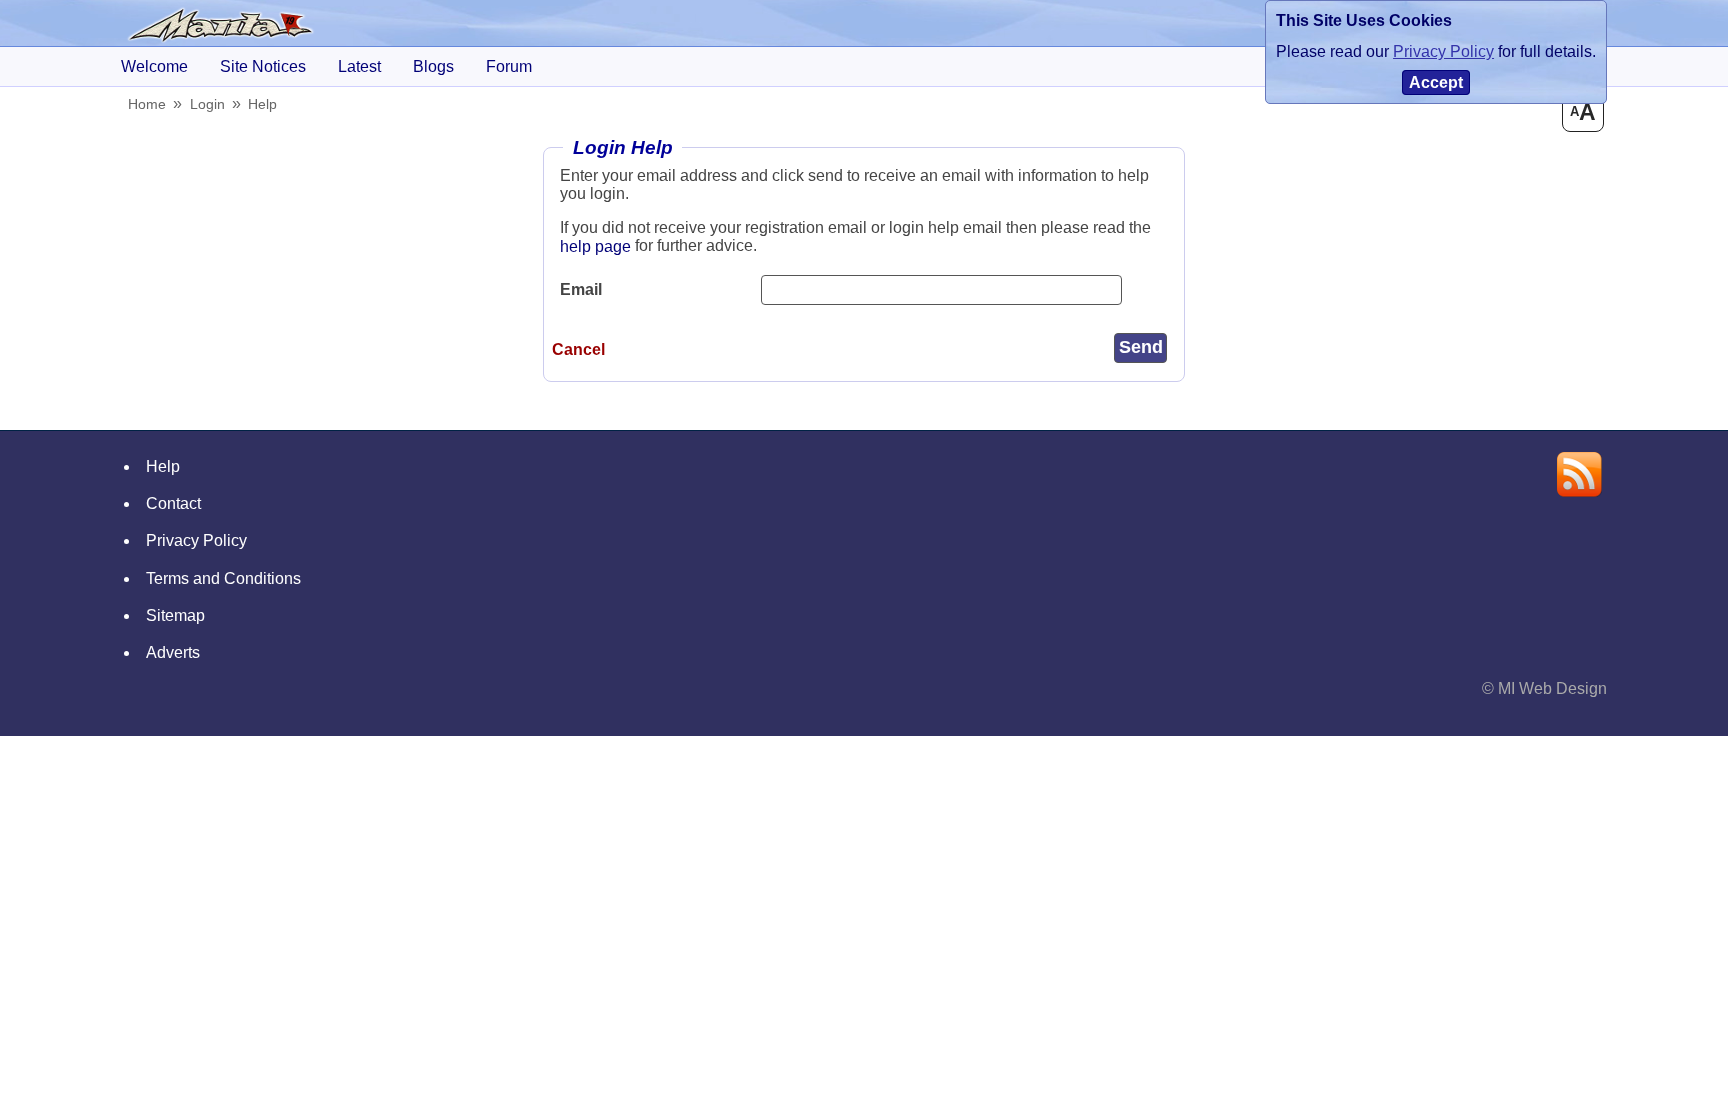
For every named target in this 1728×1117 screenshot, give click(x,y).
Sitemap (175, 615)
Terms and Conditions (223, 578)
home (147, 104)
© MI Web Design (1544, 688)
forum (509, 66)
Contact (173, 503)
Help (262, 104)
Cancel (578, 349)
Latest (359, 66)
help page (595, 246)
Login (207, 104)
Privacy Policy (196, 540)
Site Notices (263, 66)
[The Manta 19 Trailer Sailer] (221, 25)
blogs (433, 66)
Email (581, 289)
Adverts (173, 652)
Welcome (154, 66)
